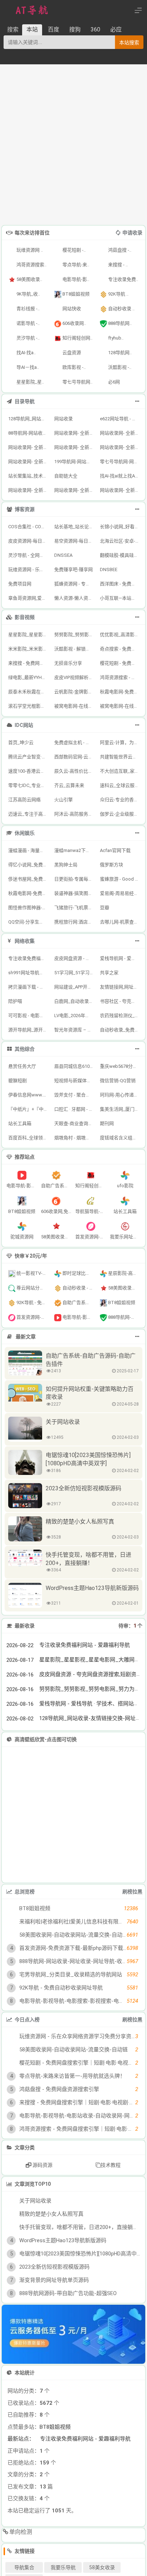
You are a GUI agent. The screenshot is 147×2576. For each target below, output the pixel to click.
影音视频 (25, 617)
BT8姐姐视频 (55, 2427)
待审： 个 (130, 1626)
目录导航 (25, 401)
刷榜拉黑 (132, 1892)
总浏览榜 (25, 1892)
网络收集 (25, 941)
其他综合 (25, 1049)
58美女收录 (102, 2567)
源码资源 (42, 2165)
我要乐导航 (63, 2567)
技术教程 (111, 2165)
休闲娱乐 (25, 833)
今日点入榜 (27, 2020)
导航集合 (24, 2567)
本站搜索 (129, 43)
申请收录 (132, 233)
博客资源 (25, 509)
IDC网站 (24, 725)
